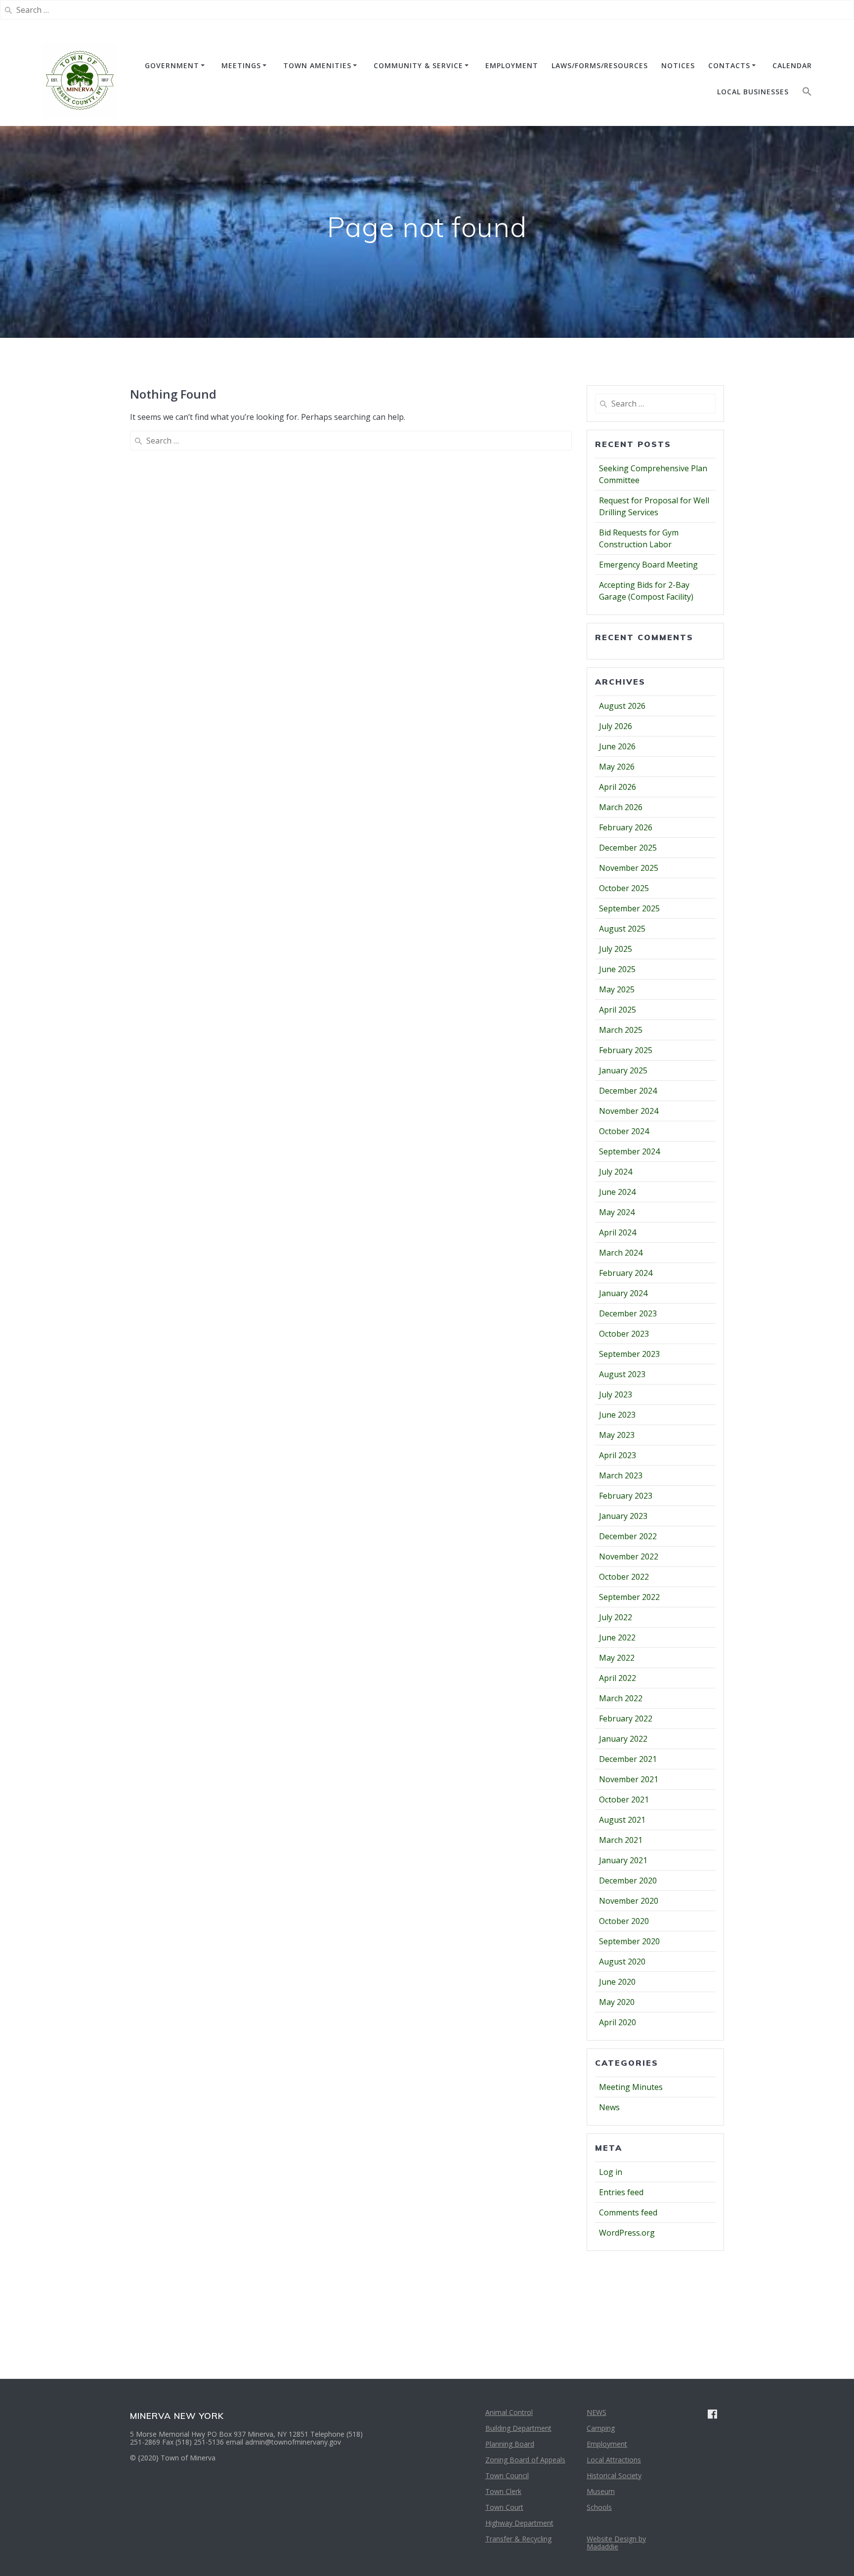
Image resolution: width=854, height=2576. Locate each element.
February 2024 (626, 1273)
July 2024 (616, 1172)
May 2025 (617, 989)
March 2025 (621, 1030)
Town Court (504, 2507)
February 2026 (626, 827)
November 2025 (629, 868)
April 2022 (618, 1678)
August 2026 (622, 706)
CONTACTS (729, 65)
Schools (599, 2507)
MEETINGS (241, 65)
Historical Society (614, 2475)
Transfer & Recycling (518, 2539)
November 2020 (629, 1901)
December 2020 (628, 1881)
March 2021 (621, 1840)
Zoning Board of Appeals (525, 2460)
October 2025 (624, 888)
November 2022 (629, 1556)
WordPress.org (627, 2233)
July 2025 (616, 949)
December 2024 (628, 1091)
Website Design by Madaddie (616, 2543)
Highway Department (519, 2523)
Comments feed (628, 2212)
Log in (611, 2172)
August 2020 (622, 1962)
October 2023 (624, 1334)
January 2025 (623, 1070)
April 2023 (618, 1455)
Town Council (507, 2475)
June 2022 (617, 1637)
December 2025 (628, 848)
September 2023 (629, 1354)
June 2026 (617, 746)
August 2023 (622, 1374)
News (609, 2107)
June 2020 (617, 1982)
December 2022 (628, 1536)
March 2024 (621, 1253)
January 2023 (623, 1516)
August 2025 (622, 929)
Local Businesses (753, 92)
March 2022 (621, 1698)
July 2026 (616, 726)
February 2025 (626, 1050)
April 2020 (618, 2022)
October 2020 (624, 1921)
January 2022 (623, 1739)
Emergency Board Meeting (648, 565)
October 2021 (624, 1799)
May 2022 (617, 1658)
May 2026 (617, 767)
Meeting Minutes (631, 2087)
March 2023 (621, 1475)
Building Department (518, 2428)
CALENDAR (792, 65)
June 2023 (617, 1415)
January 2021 (623, 1860)
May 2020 (617, 2002)
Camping (601, 2428)
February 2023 (626, 1496)
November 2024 (629, 1111)
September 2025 (629, 908)
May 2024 (617, 1212)
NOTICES (678, 65)
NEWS (597, 2412)
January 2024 (623, 1293)
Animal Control (509, 2412)
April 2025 (618, 1010)
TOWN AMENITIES (317, 65)
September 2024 (629, 1151)
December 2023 (628, 1313)
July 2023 (616, 1394)
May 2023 (617, 1435)
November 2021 (629, 1779)
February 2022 (626, 1718)
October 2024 (624, 1131)
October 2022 (624, 1577)
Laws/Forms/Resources (600, 65)
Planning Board (510, 2444)
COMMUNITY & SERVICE (418, 65)
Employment (607, 2444)
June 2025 (617, 969)
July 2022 (616, 1617)
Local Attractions (614, 2460)
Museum (601, 2491)
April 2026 (618, 787)
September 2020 (629, 1941)
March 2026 (621, 807)
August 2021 (622, 1820)
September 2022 (629, 1597)
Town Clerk (503, 2491)
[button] (807, 94)
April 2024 (618, 1232)
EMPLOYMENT (512, 65)
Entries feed (621, 2192)
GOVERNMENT (172, 65)
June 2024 (617, 1192)
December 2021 (628, 1759)
